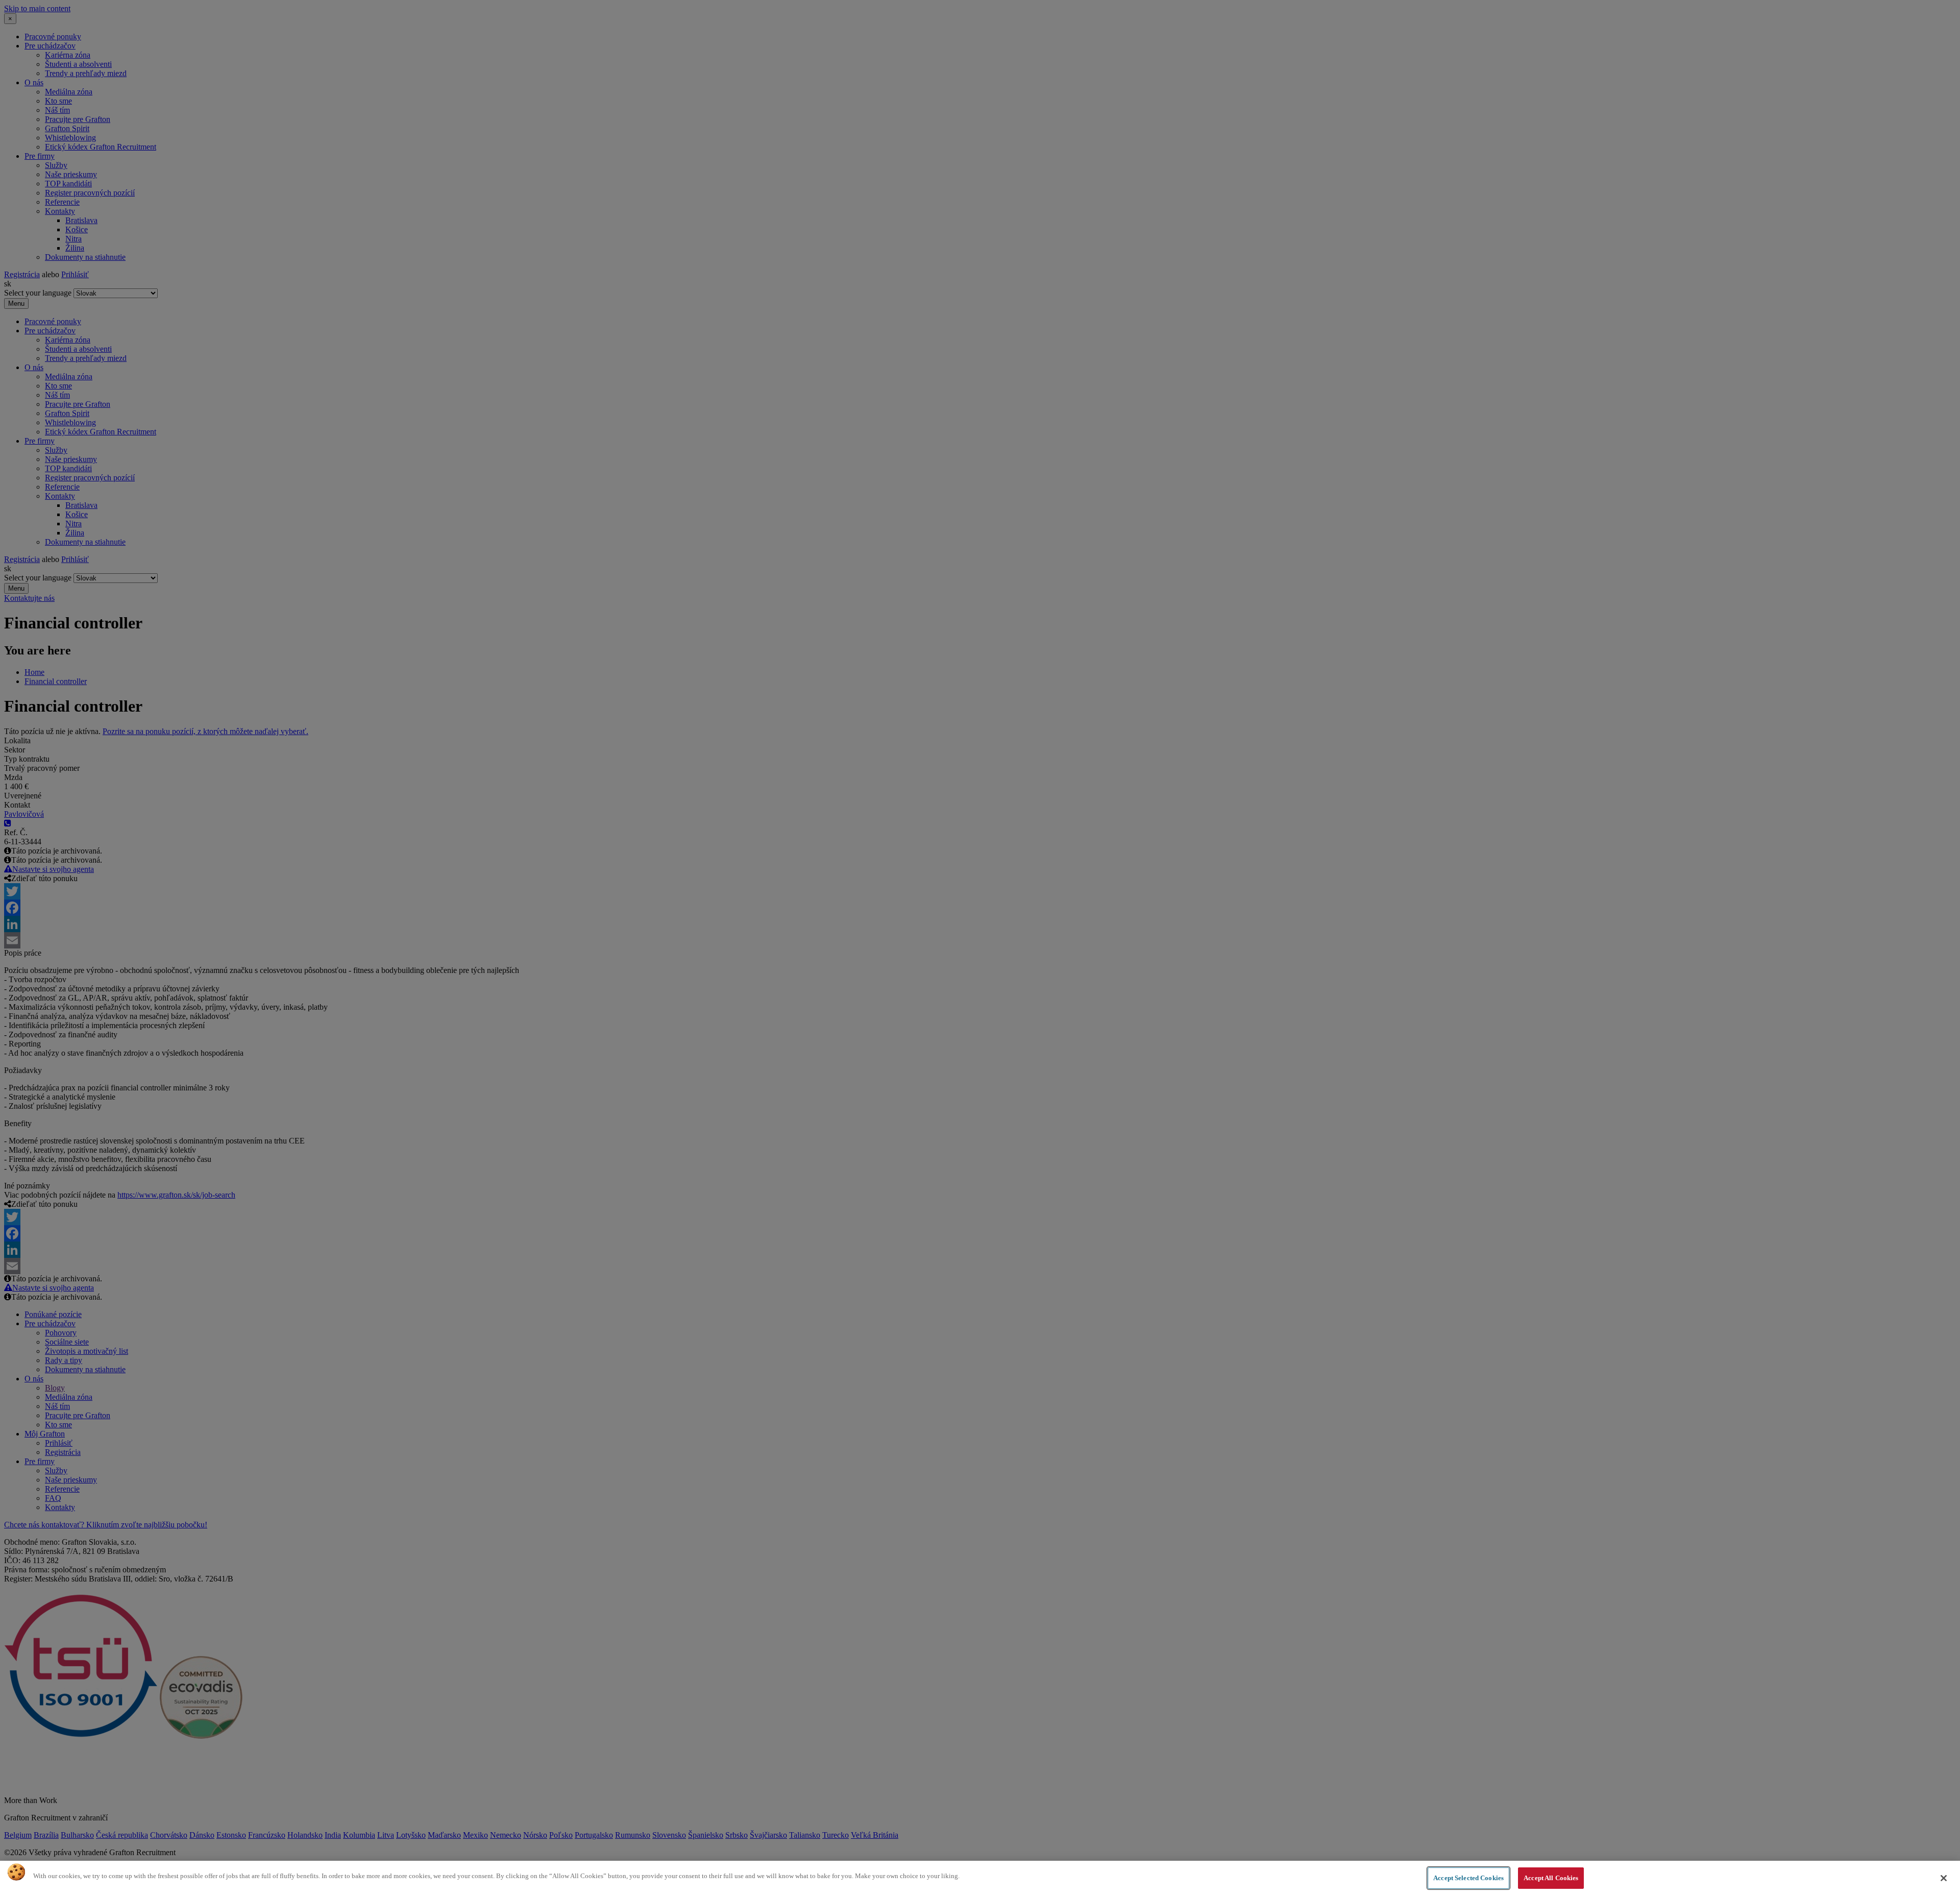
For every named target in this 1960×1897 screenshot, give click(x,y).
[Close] (1944, 1878)
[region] (980, 1879)
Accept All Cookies (1551, 1878)
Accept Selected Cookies (1468, 1878)
